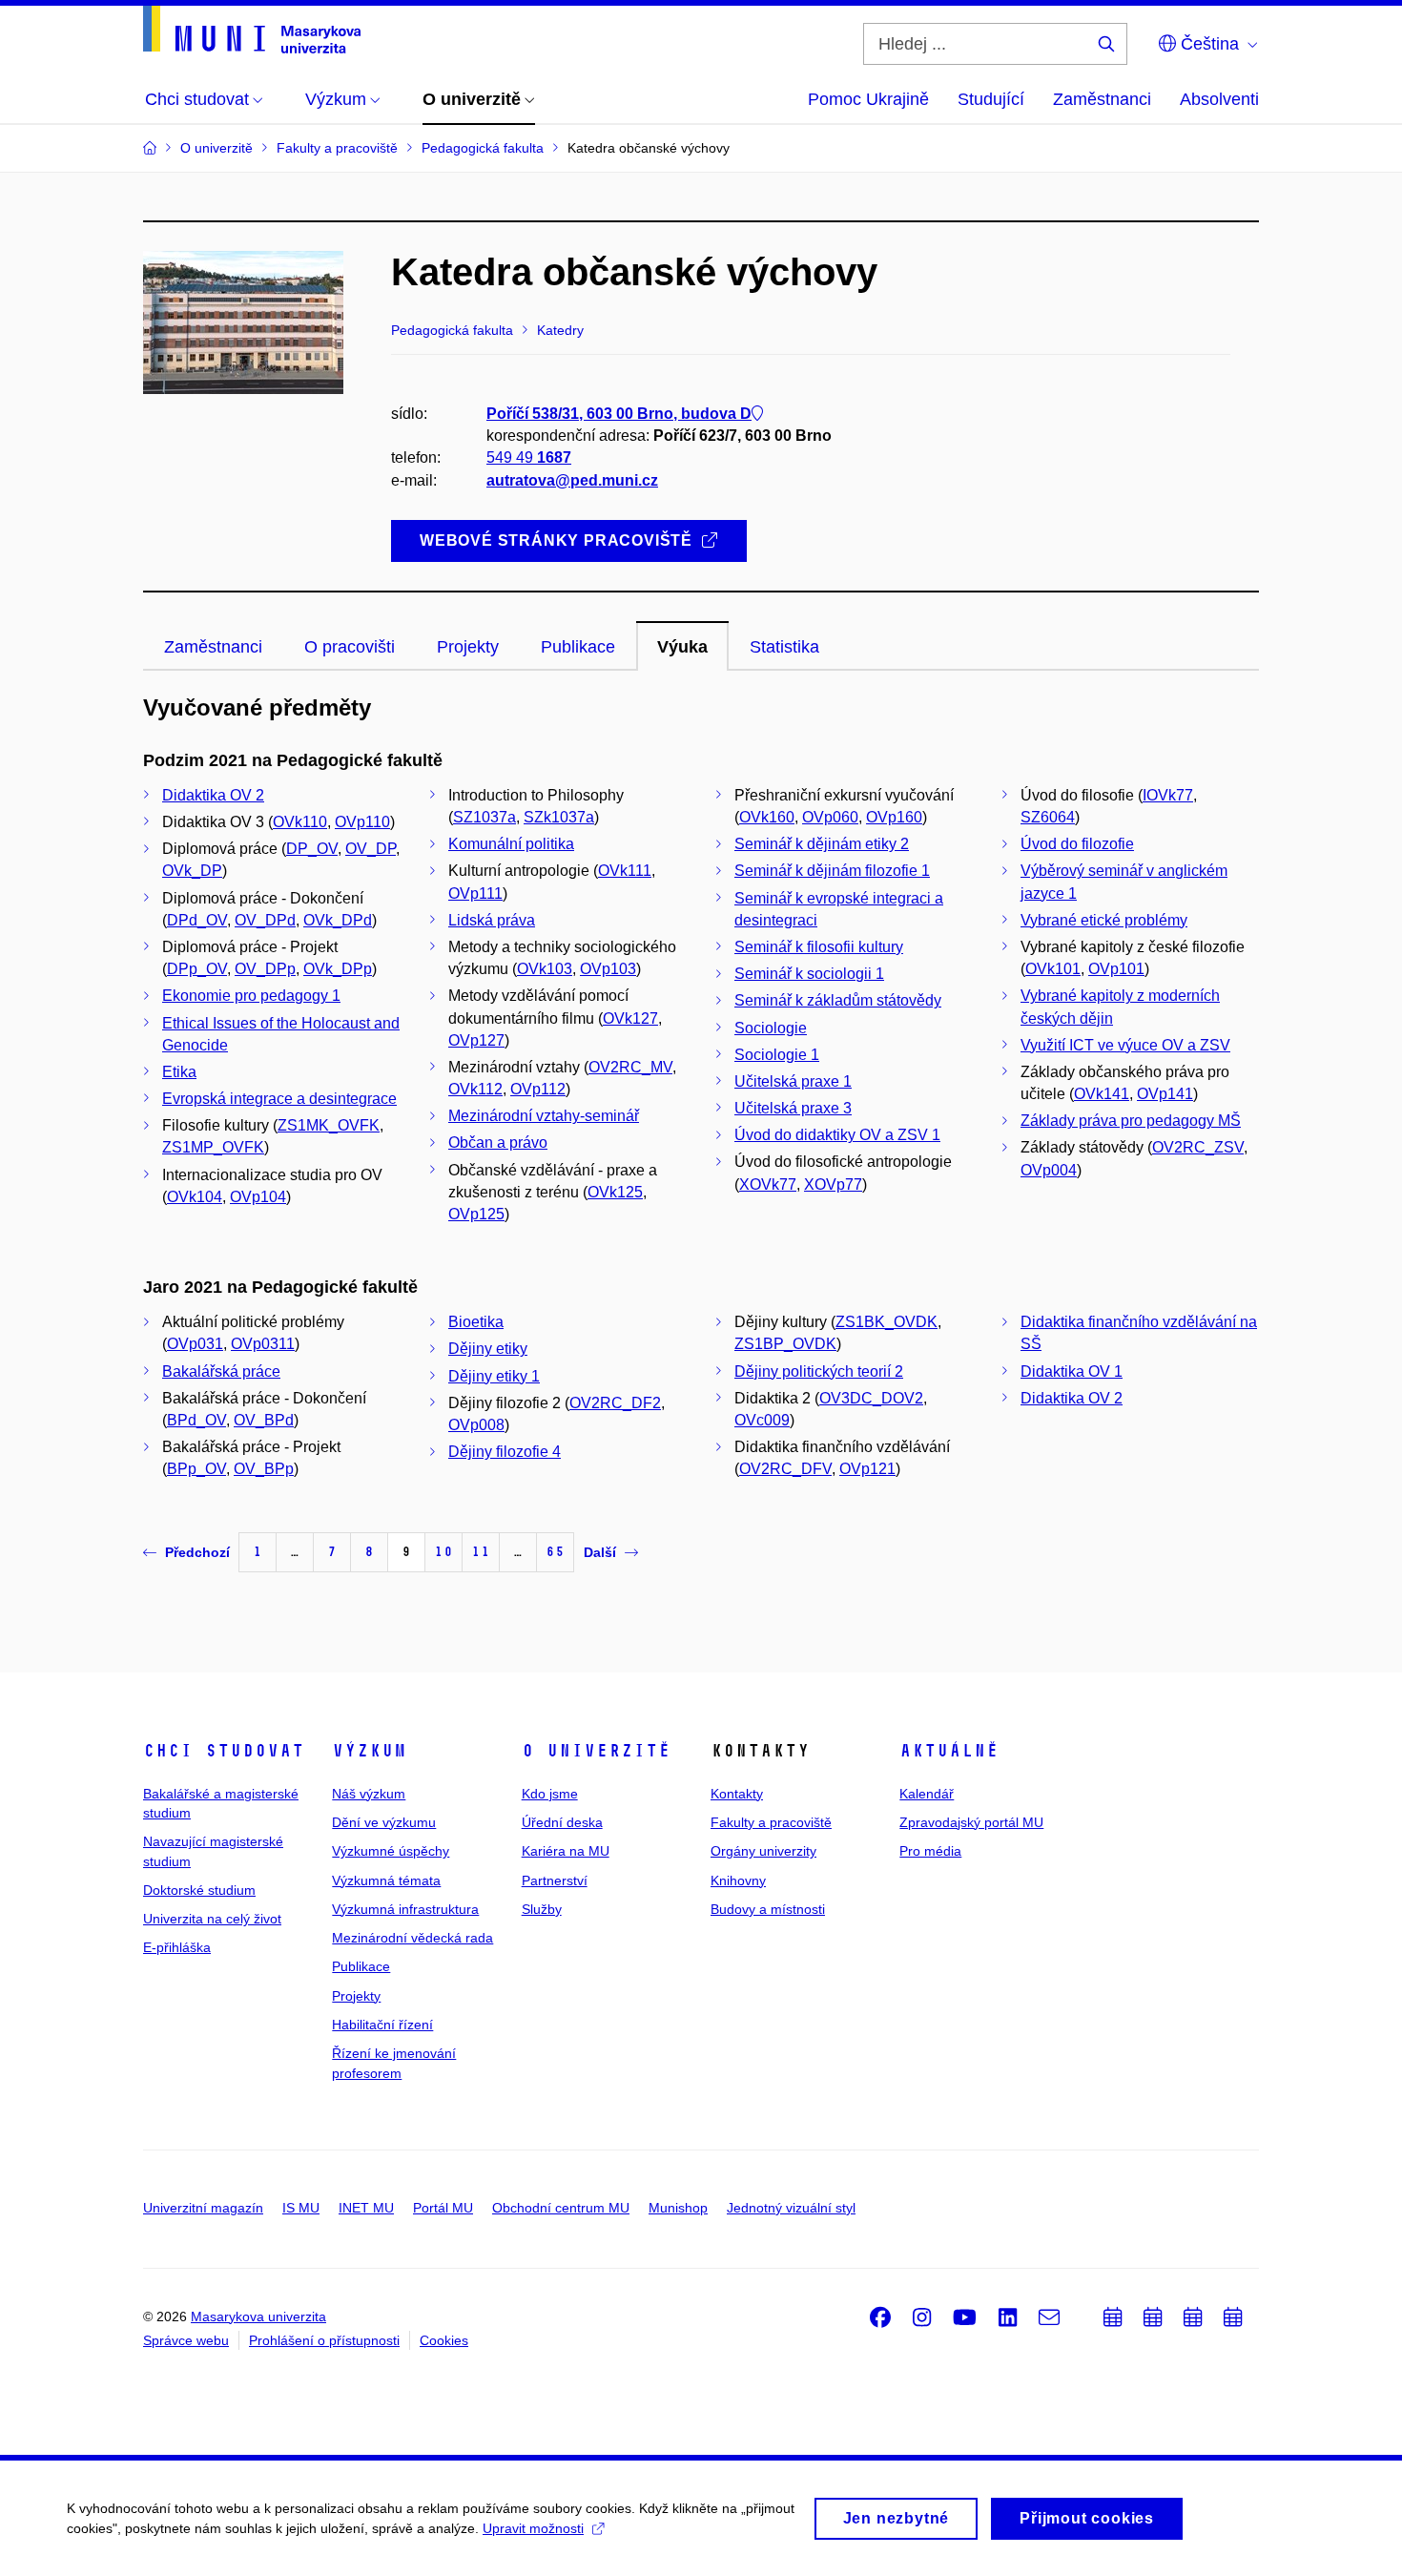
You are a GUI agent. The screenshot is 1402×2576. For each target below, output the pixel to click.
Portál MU (443, 2208)
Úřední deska (562, 1822)
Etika (179, 1072)
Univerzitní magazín (203, 2208)
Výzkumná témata (386, 1880)
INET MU (366, 2208)
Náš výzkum (369, 1794)
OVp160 (894, 817)
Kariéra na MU (566, 1851)
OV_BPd (264, 1420)
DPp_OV (197, 969)
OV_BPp (264, 1469)
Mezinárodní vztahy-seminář (544, 1116)
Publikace (361, 1966)
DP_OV (312, 849)
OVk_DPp (338, 969)
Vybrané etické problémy (1104, 920)
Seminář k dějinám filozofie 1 (832, 871)
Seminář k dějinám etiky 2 (822, 844)
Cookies (444, 2340)
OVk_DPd (338, 920)
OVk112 (475, 1089)
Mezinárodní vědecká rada (412, 1938)
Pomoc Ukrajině (868, 99)
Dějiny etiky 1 (494, 1376)
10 (443, 1552)
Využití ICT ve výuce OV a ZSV (1125, 1045)
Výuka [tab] (682, 647)
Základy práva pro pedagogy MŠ (1131, 1121)
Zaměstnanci (1102, 99)
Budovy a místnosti (768, 1909)
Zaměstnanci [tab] (213, 647)
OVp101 (1116, 969)
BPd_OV (196, 1420)
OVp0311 (263, 1344)
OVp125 (476, 1214)
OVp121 (867, 1469)
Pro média (930, 1851)
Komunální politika (511, 844)
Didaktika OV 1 (1072, 1371)
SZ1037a (485, 817)
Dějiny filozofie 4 (505, 1452)
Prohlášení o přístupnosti (324, 2340)
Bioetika (476, 1322)
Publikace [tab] (578, 647)
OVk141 (1102, 1094)
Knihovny (738, 1880)
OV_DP (371, 849)
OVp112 (538, 1089)
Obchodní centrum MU (561, 2208)
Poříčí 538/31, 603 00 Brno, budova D (619, 414)
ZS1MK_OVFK (329, 1125)
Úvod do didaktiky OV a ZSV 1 (837, 1135)
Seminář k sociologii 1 (809, 974)
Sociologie (771, 1028)
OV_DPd (265, 920)
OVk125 (615, 1192)
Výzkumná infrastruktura (405, 1909)
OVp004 (1049, 1170)
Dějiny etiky (488, 1349)
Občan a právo (498, 1143)
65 (555, 1552)
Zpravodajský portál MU (971, 1822)
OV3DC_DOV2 (871, 1398)
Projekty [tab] (468, 647)
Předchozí (197, 1552)
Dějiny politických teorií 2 (819, 1371)
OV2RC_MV (630, 1067)
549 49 (529, 457)
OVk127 (630, 1018)
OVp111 (475, 893)
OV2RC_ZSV (1198, 1147)
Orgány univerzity (763, 1851)
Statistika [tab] (784, 647)
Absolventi (1219, 99)
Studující (991, 99)
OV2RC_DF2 (615, 1403)
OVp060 (830, 817)
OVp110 (362, 822)
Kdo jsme (550, 1794)
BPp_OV (196, 1469)
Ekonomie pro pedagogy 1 (251, 996)
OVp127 (476, 1040)
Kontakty (737, 1794)
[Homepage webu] (252, 30)
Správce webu (186, 2340)
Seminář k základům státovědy (838, 1000)
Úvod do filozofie (1077, 844)
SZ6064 (1048, 817)
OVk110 (300, 822)
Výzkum (369, 1751)
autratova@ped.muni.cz (572, 480)
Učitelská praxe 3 (793, 1108)
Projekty (356, 1996)
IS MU (301, 2208)
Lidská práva (492, 920)
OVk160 (767, 817)
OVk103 (545, 969)
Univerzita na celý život (212, 1919)
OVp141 (1165, 1094)
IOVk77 (1168, 795)
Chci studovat (224, 1751)
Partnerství (555, 1880)
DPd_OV (197, 920)
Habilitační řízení (382, 2025)
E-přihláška (177, 1947)
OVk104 (195, 1197)
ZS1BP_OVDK (785, 1344)
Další (600, 1552)
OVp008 (476, 1425)
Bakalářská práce (221, 1371)
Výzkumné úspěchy (391, 1851)
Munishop (678, 2208)
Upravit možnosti (533, 2528)
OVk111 (625, 871)
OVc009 (762, 1420)
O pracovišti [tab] (350, 647)
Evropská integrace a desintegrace (279, 1099)
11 (481, 1552)
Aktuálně (949, 1751)
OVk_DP (192, 871)
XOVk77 (768, 1184)
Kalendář (927, 1794)
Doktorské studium (199, 1890)
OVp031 (195, 1344)
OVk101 (1053, 969)
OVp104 (258, 1197)
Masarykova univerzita (258, 2316)
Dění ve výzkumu (384, 1822)
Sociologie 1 (777, 1055)
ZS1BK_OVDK (887, 1322)
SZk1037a (559, 817)
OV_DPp (265, 969)
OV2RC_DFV (785, 1469)
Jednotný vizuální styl (791, 2208)
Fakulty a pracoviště (771, 1822)
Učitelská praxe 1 (793, 1081)
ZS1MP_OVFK (213, 1147)
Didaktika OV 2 (213, 795)
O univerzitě (596, 1751)
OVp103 (608, 969)
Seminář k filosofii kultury (819, 947)
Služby (542, 1909)
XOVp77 (833, 1184)
